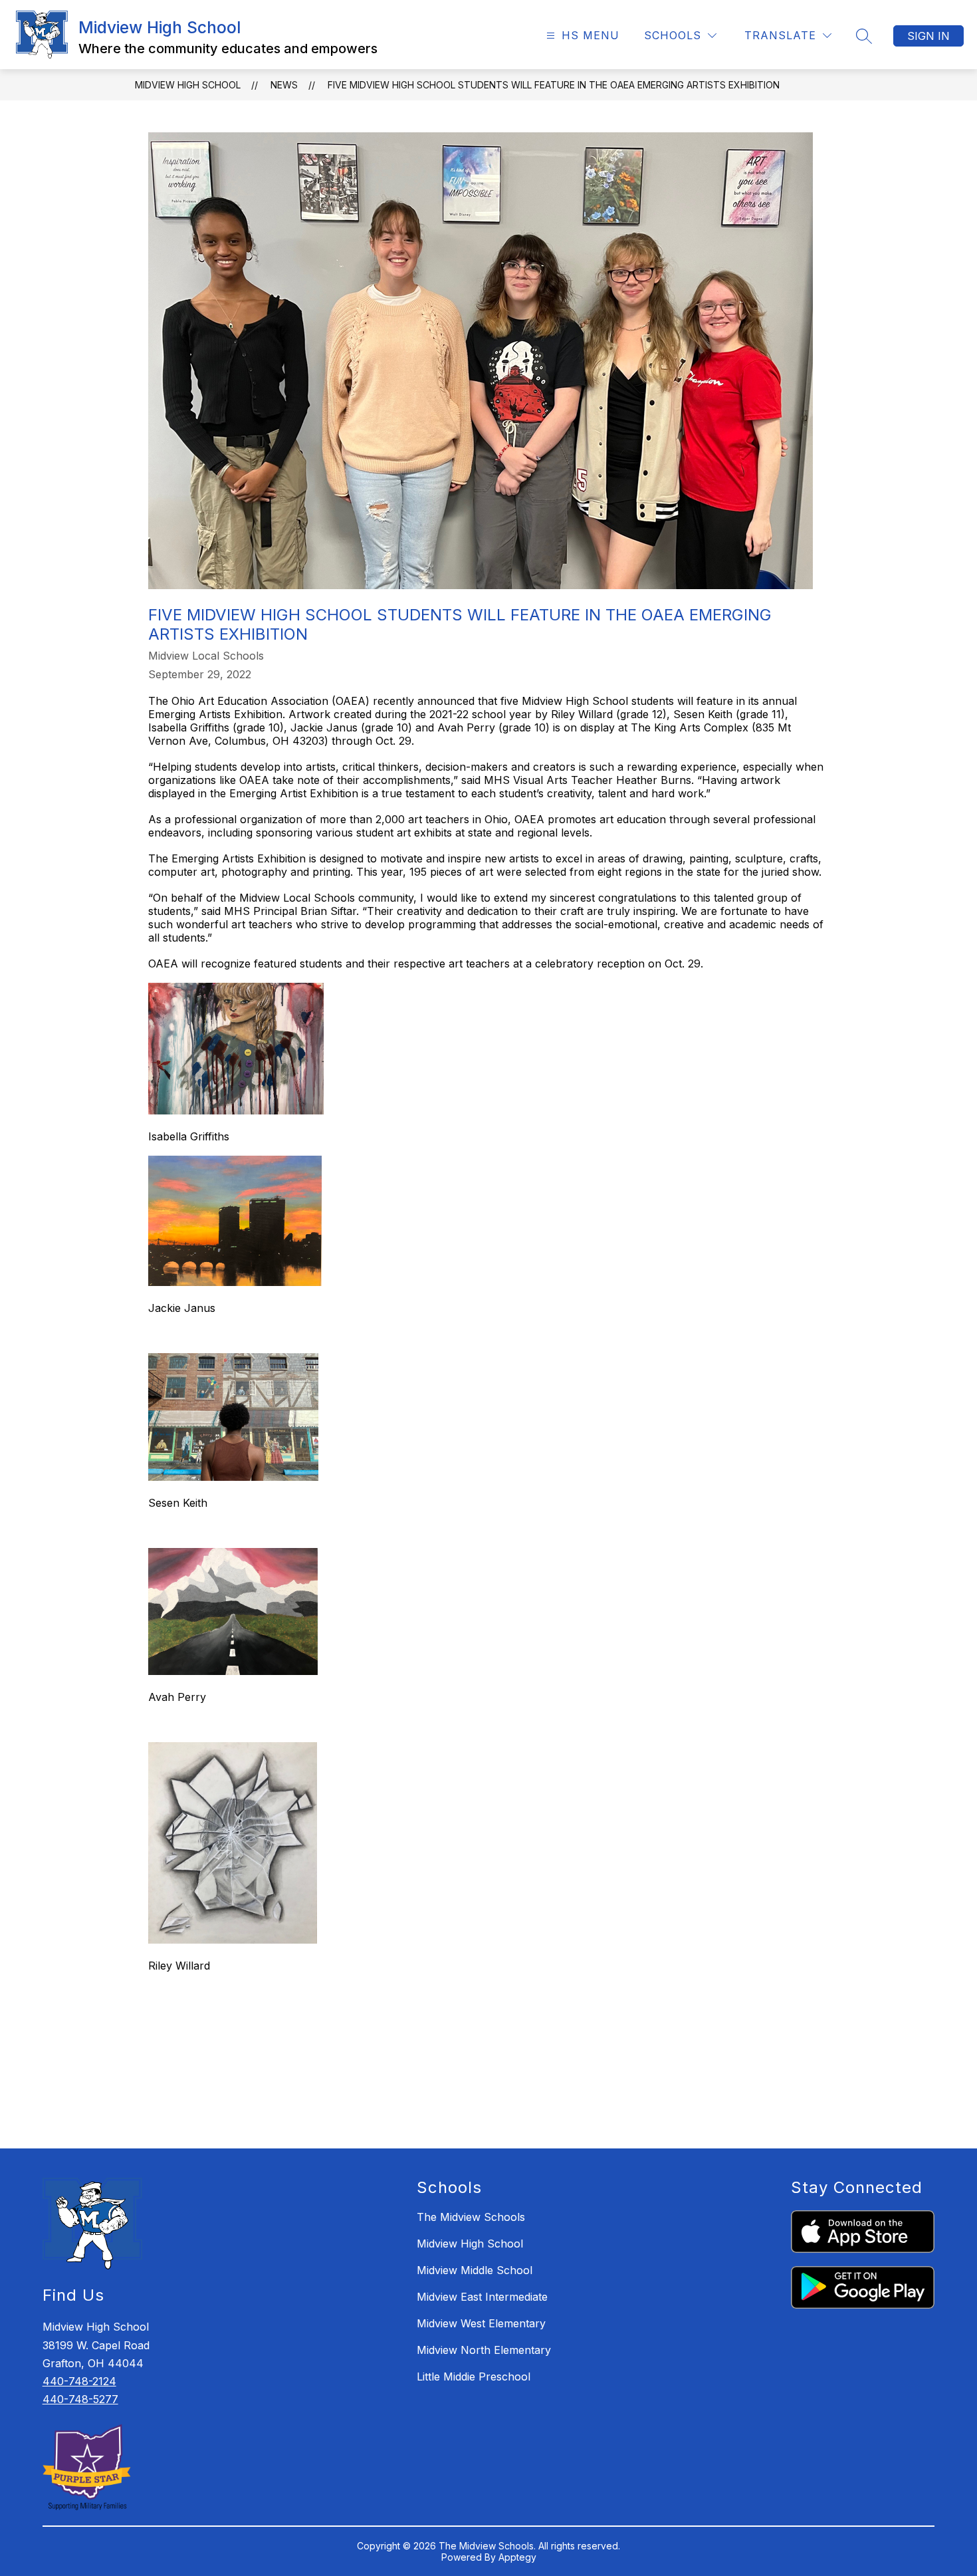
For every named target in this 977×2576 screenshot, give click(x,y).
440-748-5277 (80, 2399)
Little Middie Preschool (474, 2377)
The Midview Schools (471, 2217)
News (284, 85)
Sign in (928, 36)
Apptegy (517, 2557)
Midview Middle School (475, 2270)
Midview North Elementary (484, 2350)
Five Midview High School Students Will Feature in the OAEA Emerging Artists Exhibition (554, 85)
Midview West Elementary (481, 2323)
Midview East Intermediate (482, 2297)
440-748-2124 (79, 2381)
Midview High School (188, 85)
